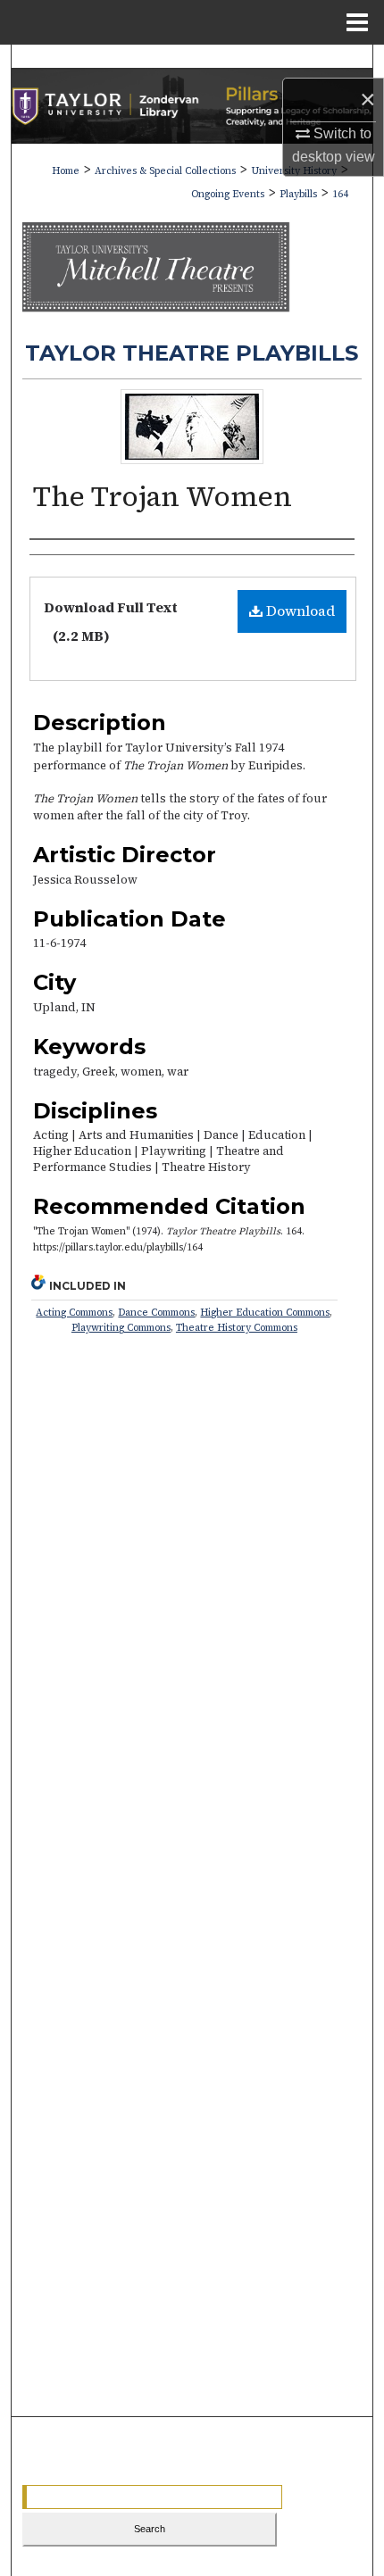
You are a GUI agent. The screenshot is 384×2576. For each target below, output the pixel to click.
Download (299, 611)
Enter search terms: (83, 2472)
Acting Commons (74, 1313)
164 (340, 194)
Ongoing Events (228, 194)
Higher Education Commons (265, 1313)
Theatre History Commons (237, 1328)
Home (66, 171)
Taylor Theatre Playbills (192, 353)
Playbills (298, 194)
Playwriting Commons (121, 1328)
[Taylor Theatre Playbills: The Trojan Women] (192, 459)
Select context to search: (96, 2563)
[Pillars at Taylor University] (192, 106)
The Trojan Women (163, 496)
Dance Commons (156, 1313)
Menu (357, 22)
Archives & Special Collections (165, 171)
